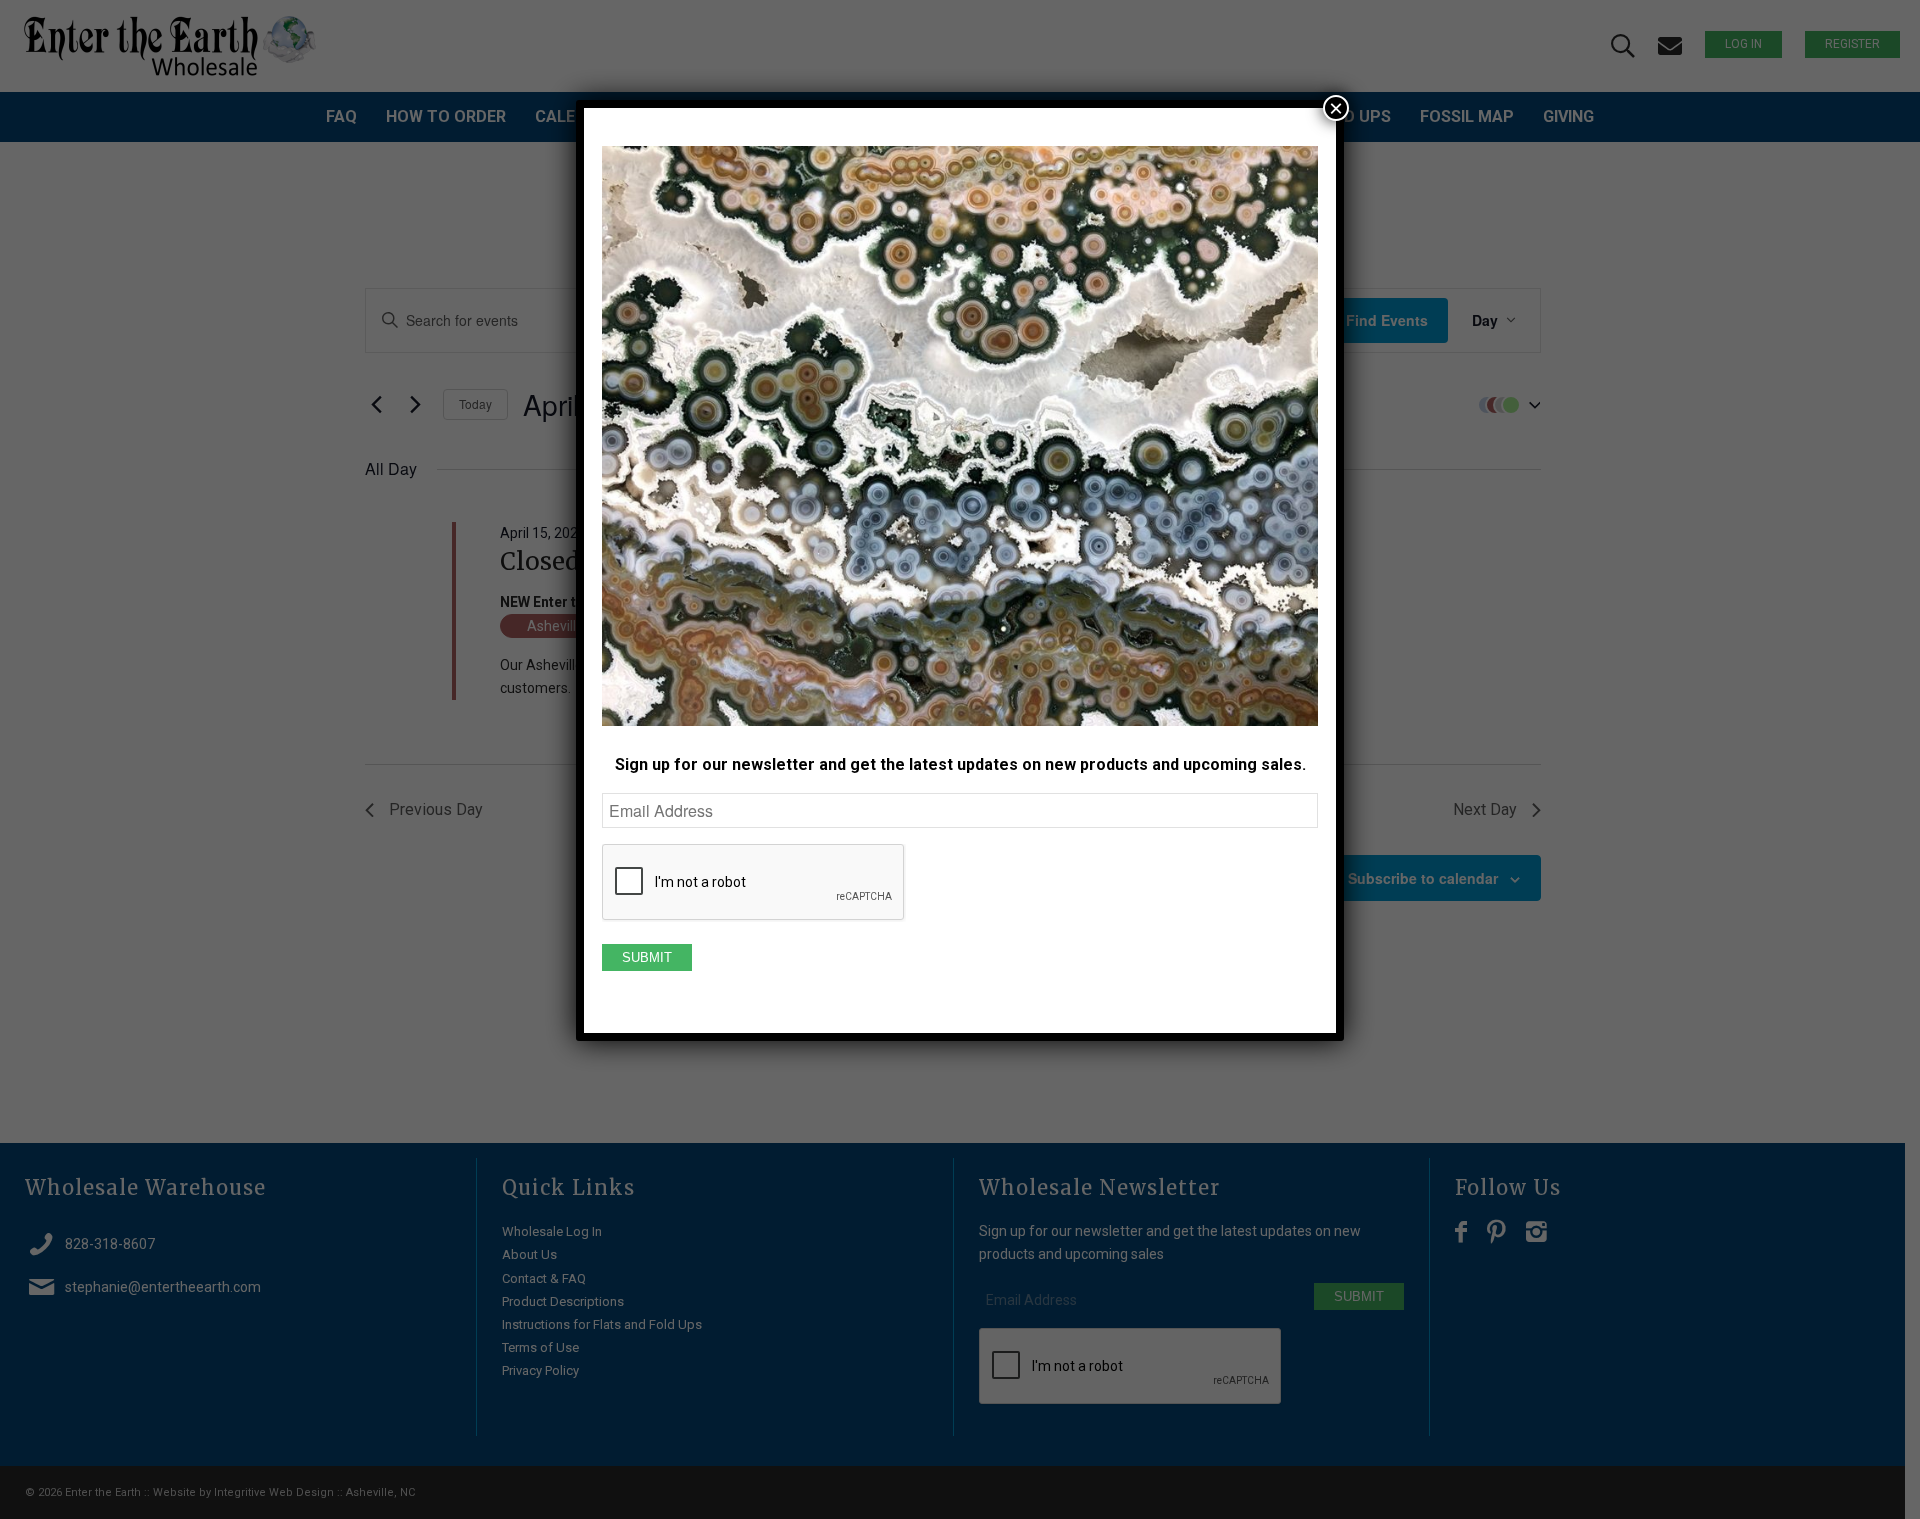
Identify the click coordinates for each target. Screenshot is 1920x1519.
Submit (647, 957)
